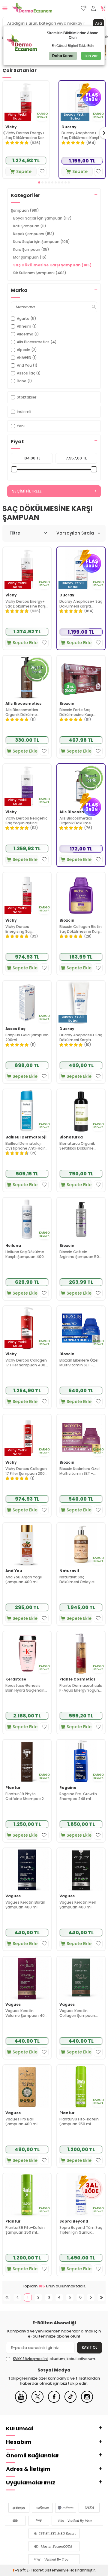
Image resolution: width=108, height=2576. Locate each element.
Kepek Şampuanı (34, 234)
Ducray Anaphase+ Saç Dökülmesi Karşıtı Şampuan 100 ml (81, 1037)
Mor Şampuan (30, 257)
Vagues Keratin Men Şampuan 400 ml (78, 1905)
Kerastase (16, 1679)
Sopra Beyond (74, 2221)
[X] (37, 2401)
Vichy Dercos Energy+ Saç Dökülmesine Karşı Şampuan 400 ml (26, 135)
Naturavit (69, 1571)
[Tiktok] (70, 2401)
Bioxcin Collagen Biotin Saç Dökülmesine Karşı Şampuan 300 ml (81, 929)
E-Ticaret (35, 2570)
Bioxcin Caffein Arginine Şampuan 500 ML (80, 1254)
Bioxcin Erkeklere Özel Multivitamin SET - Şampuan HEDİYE (79, 1363)
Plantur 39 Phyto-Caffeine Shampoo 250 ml (27, 1796)
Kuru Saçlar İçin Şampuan (42, 242)
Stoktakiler (27, 397)
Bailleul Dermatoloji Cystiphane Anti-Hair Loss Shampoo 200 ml (26, 1146)
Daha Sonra (63, 56)
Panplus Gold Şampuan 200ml (27, 1037)
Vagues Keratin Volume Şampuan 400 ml (26, 2013)
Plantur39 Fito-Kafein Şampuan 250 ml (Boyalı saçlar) (25, 2230)
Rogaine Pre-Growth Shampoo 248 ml (78, 1796)
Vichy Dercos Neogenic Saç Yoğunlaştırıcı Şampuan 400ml (26, 821)
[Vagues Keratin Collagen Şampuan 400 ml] (81, 1978)
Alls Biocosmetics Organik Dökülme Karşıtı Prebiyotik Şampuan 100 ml (76, 821)
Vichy (11, 127)
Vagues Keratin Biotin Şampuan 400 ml (25, 1905)
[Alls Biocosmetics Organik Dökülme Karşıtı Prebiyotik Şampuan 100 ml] (81, 786)
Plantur (13, 1788)
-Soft (19, 2570)
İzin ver (91, 56)
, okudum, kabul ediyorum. (54, 2359)
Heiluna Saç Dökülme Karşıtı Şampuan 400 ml (25, 1254)
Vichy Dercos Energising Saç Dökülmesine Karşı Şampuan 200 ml (22, 929)
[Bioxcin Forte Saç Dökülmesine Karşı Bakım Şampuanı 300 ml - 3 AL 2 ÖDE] (81, 677)
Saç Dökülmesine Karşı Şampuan (52, 265)
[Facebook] (54, 2401)
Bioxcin (67, 704)
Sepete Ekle (24, 172)
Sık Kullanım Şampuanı (40, 273)
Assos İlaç (15, 1029)
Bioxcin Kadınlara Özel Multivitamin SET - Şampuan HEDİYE (79, 1471)
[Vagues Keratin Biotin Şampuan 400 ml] (27, 1870)
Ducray (69, 127)
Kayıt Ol (90, 2347)
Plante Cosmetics (77, 1679)
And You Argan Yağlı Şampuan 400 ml (24, 1579)
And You (14, 1571)
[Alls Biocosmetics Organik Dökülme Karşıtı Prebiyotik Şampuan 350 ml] (27, 677)
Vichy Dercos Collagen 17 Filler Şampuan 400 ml (26, 1363)
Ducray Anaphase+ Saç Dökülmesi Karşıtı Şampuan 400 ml (81, 135)
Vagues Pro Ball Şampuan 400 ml (21, 2121)
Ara (99, 23)
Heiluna (13, 1246)
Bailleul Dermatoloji (26, 1137)
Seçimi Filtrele (27, 491)
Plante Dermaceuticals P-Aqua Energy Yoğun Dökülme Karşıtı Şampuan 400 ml (81, 1688)
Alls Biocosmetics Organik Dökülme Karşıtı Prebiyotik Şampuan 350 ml (22, 712)
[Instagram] (87, 2401)
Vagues (13, 1896)
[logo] (32, 8)
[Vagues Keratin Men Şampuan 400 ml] (81, 1870)
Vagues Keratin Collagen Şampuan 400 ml (77, 2013)
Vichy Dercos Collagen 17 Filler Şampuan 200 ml (26, 1471)
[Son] (101, 2297)
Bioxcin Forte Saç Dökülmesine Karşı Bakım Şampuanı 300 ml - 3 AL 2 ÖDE (79, 712)
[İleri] (91, 2297)
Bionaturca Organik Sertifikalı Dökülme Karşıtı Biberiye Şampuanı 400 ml (77, 1146)
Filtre (15, 533)
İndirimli (24, 412)
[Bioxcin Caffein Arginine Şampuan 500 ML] (81, 1219)
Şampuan (25, 210)
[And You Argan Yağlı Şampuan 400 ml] (27, 1544)
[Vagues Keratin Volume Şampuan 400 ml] (27, 1978)
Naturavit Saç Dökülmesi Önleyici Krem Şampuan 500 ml (81, 1579)
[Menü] (5, 8)
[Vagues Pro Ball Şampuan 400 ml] (27, 2087)
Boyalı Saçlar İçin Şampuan (42, 218)
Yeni (21, 426)
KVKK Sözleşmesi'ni (30, 2359)
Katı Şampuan (30, 226)
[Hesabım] (93, 9)
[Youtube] (21, 2401)
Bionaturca (71, 1137)
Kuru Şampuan (31, 249)
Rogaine (68, 1788)
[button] (39, 182)
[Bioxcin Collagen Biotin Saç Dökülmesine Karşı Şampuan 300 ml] (81, 894)
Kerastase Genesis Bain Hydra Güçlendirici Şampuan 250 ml (26, 1688)
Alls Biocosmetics (23, 704)
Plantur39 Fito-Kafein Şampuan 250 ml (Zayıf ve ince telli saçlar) (79, 2121)
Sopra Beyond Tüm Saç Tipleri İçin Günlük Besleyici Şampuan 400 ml (81, 2230)
